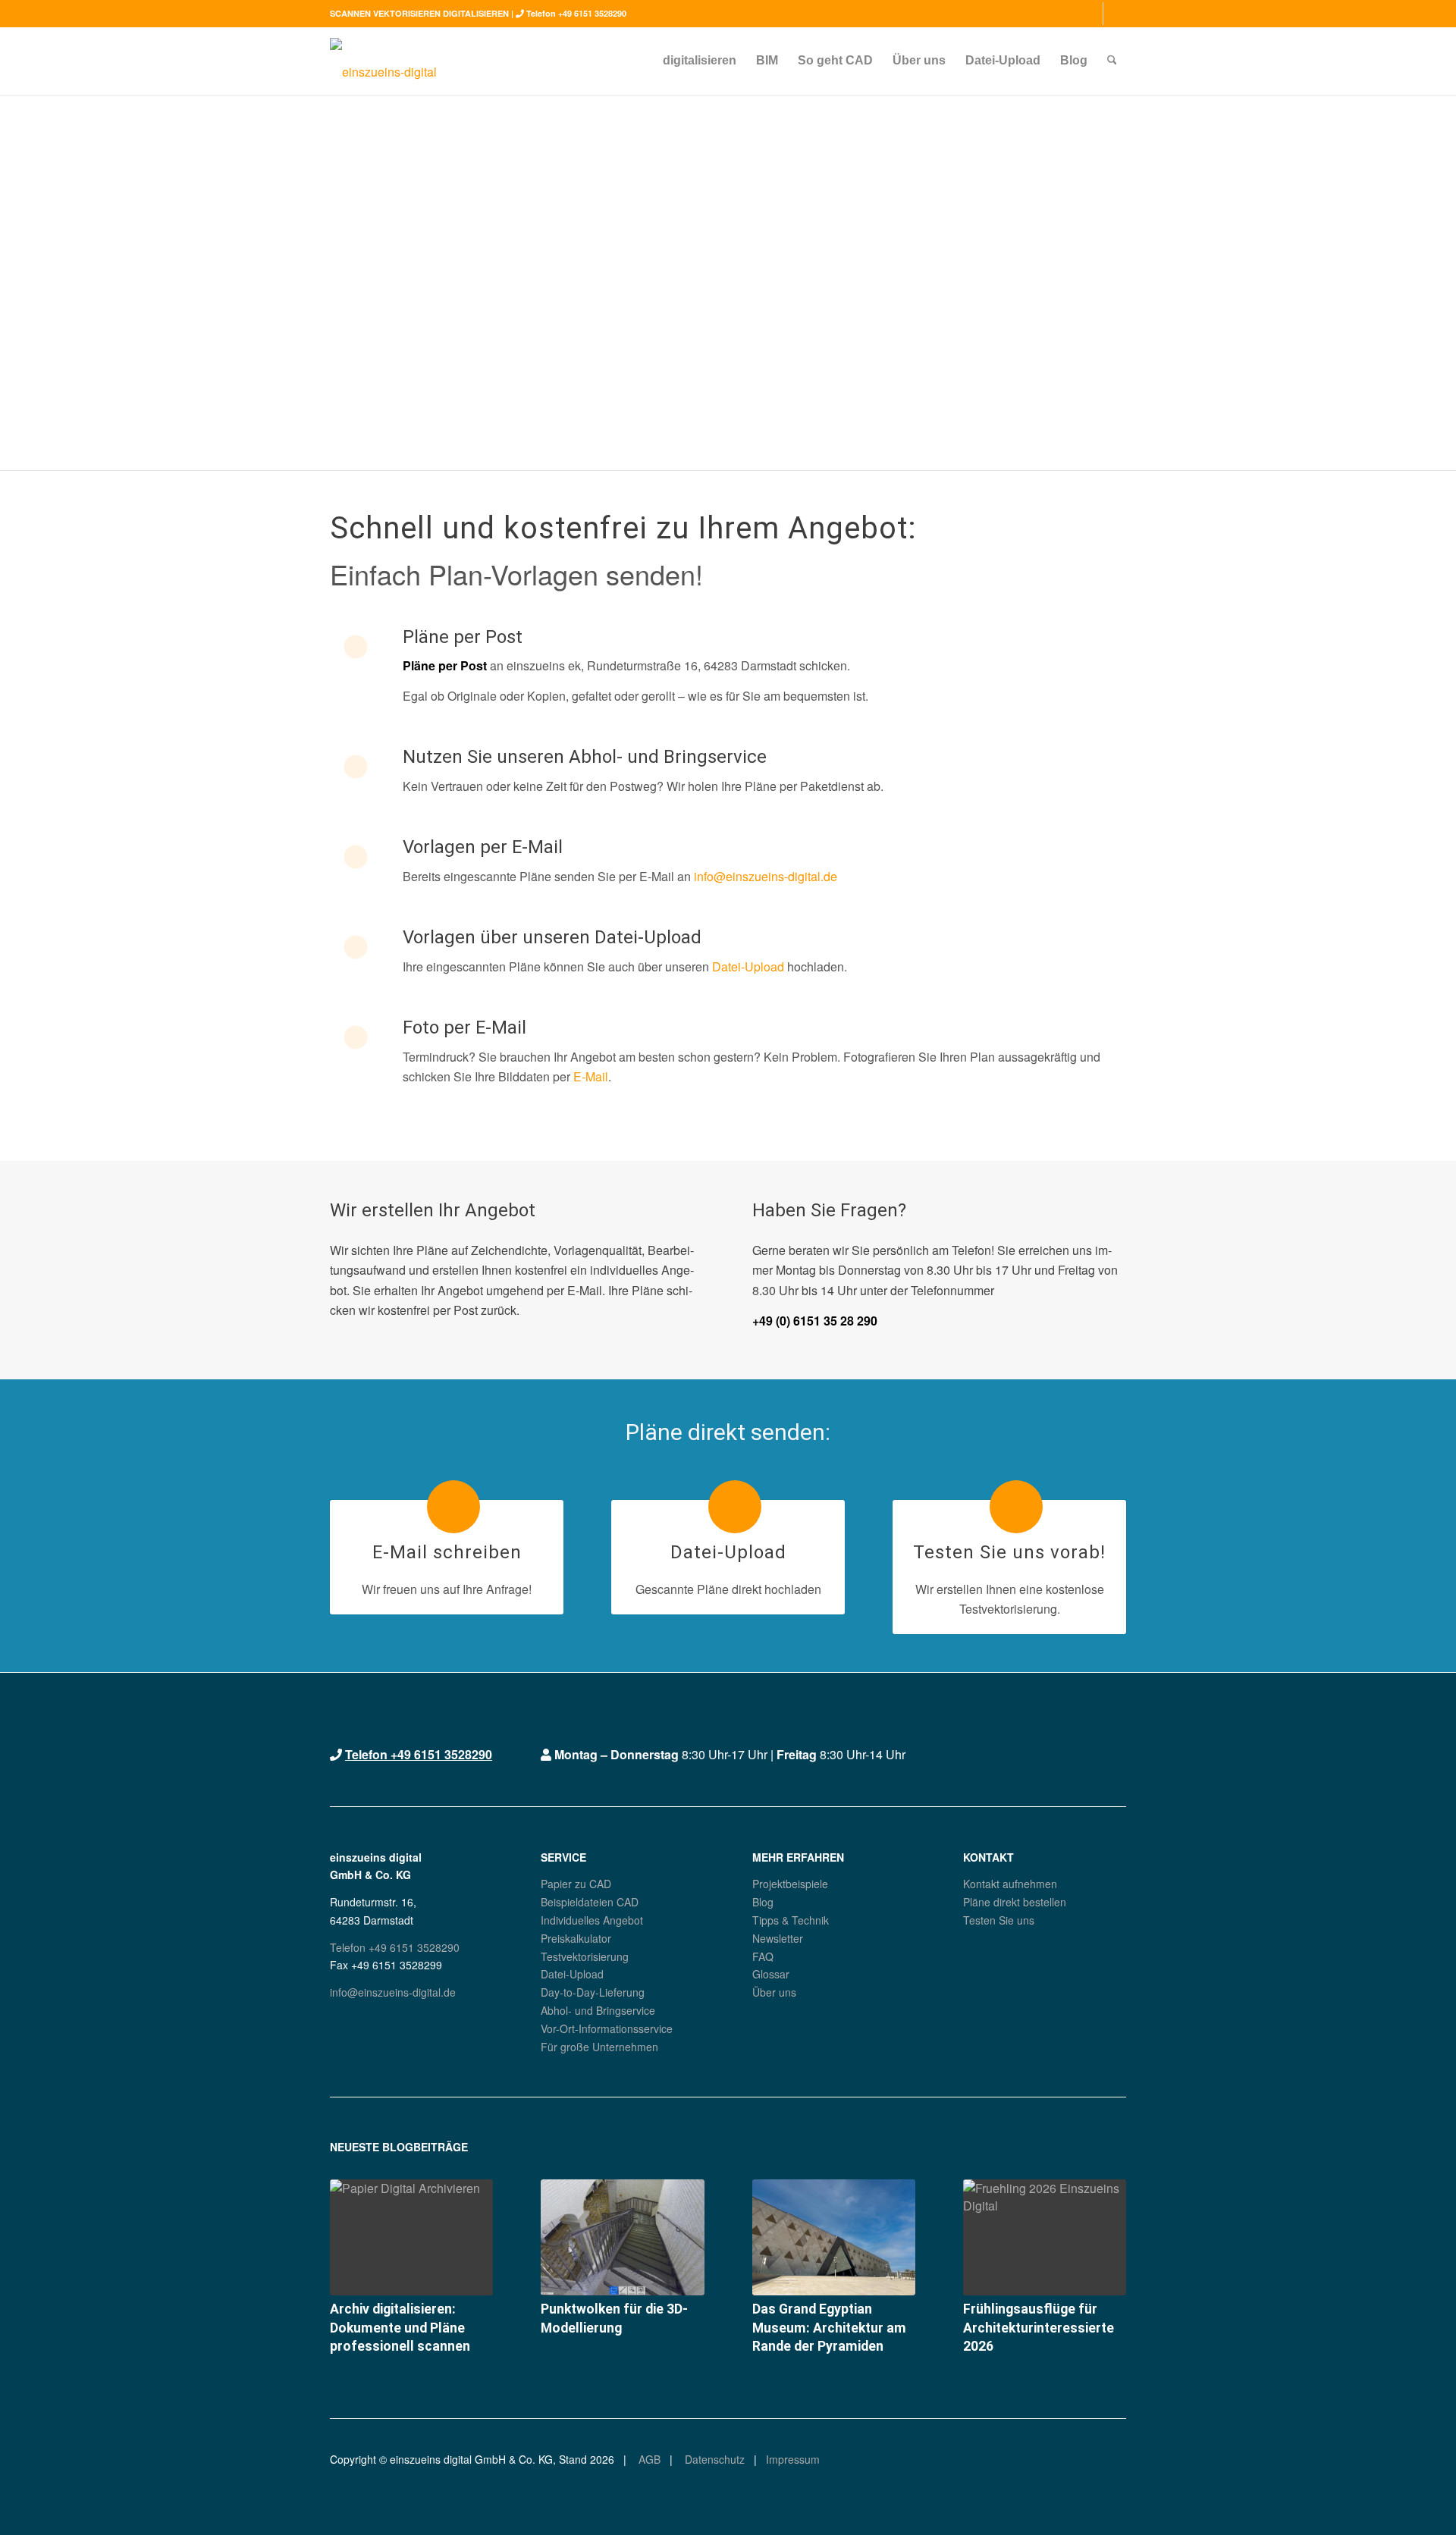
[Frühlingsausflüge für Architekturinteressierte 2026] (1045, 2237)
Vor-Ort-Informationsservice (607, 2028)
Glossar (771, 1974)
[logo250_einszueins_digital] (383, 61)
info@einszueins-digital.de (766, 876)
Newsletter (778, 1938)
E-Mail (591, 1076)
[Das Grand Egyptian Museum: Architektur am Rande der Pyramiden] (834, 2237)
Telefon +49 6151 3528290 (576, 13)
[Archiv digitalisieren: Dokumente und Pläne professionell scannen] (411, 2237)
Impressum (793, 2459)
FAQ (763, 1956)
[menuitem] (700, 61)
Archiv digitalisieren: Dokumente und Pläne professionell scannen (400, 2328)
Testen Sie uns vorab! (1009, 1552)
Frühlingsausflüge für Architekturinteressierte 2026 (1039, 2328)
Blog (763, 1902)
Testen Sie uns (999, 1920)
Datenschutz (713, 2459)
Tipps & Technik (791, 1920)
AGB (648, 2459)
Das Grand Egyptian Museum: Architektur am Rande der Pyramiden (829, 2328)
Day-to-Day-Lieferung (593, 1992)
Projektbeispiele (790, 1884)
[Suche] (1112, 61)
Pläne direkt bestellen (1015, 1902)
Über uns (774, 1992)
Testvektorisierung (585, 1956)
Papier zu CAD (576, 1884)
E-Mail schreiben (447, 1552)
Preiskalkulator (576, 1938)
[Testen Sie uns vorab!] (1016, 1507)
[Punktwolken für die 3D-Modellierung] (622, 2237)
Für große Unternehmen (599, 2047)
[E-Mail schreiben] (453, 1507)
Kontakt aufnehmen (1010, 1884)
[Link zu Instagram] (1092, 14)
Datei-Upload (748, 966)
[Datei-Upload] (735, 1507)
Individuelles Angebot (592, 1920)
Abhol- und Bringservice (598, 2010)
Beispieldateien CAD (590, 1902)
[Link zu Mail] (1115, 14)
